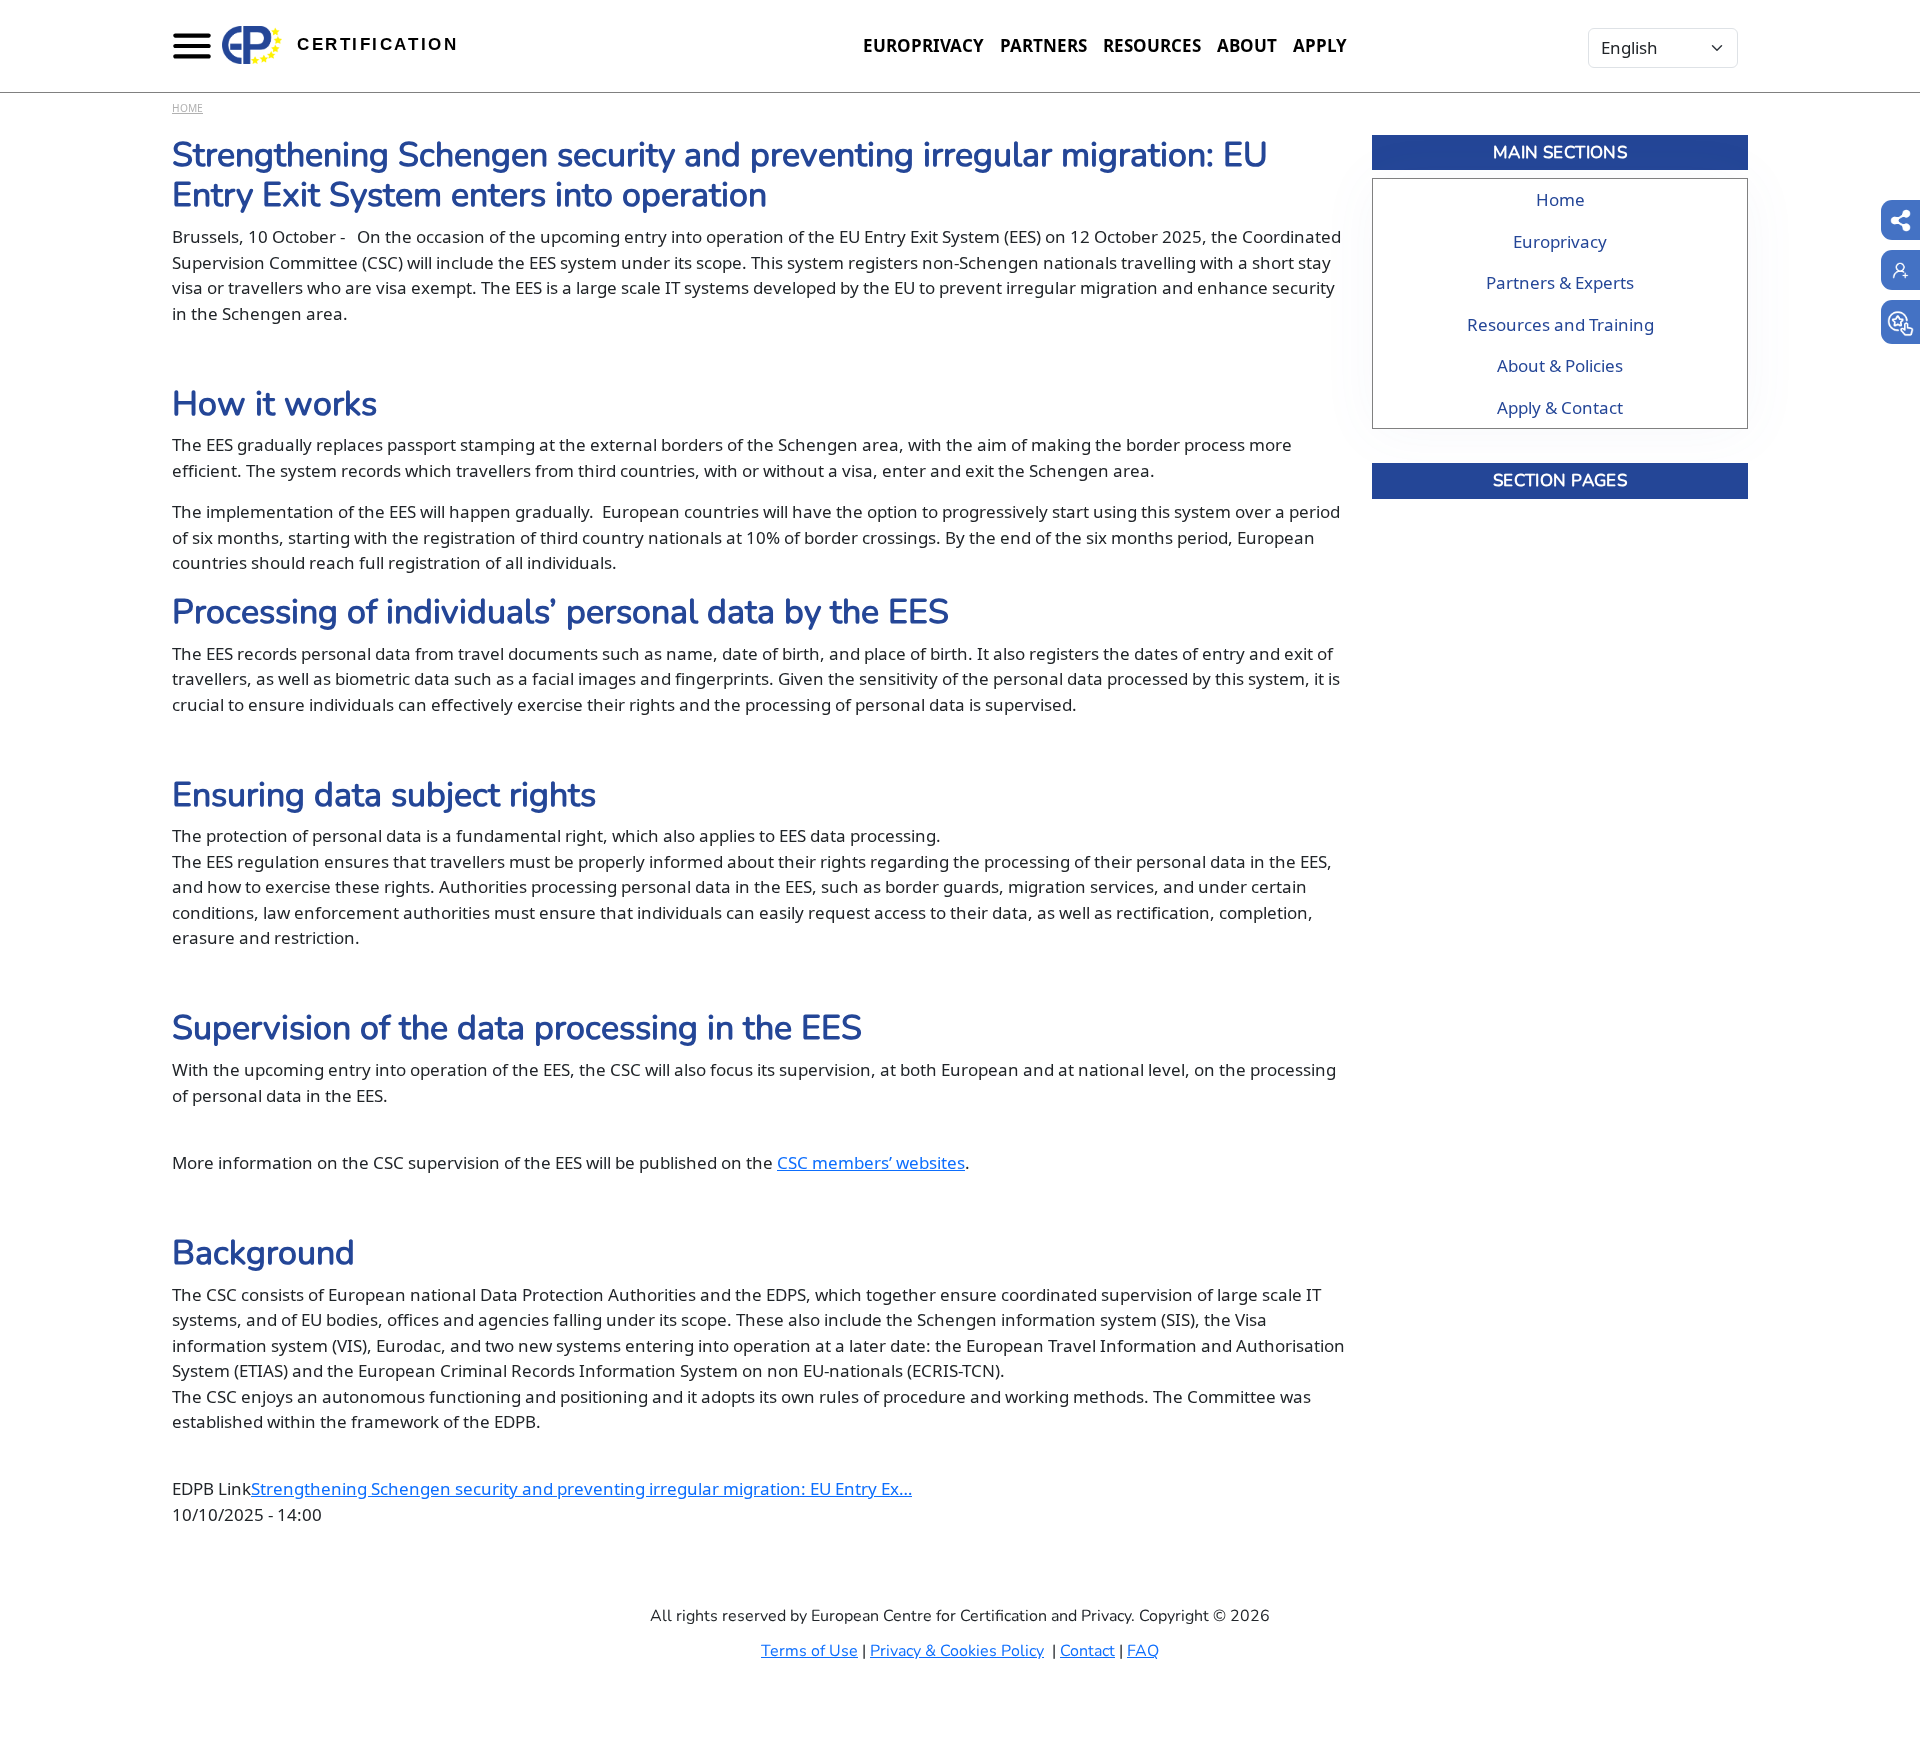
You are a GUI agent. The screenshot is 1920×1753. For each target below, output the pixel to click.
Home (187, 108)
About (1247, 45)
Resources (1152, 45)
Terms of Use (809, 1651)
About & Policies (1560, 365)
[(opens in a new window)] (1900, 322)
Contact (1087, 1651)
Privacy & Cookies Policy (957, 1651)
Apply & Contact (1560, 407)
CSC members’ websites (871, 1162)
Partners (1043, 45)
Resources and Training (1560, 324)
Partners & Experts (1560, 282)
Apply (1320, 45)
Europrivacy (923, 45)
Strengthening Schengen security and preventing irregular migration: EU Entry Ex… (581, 1488)
